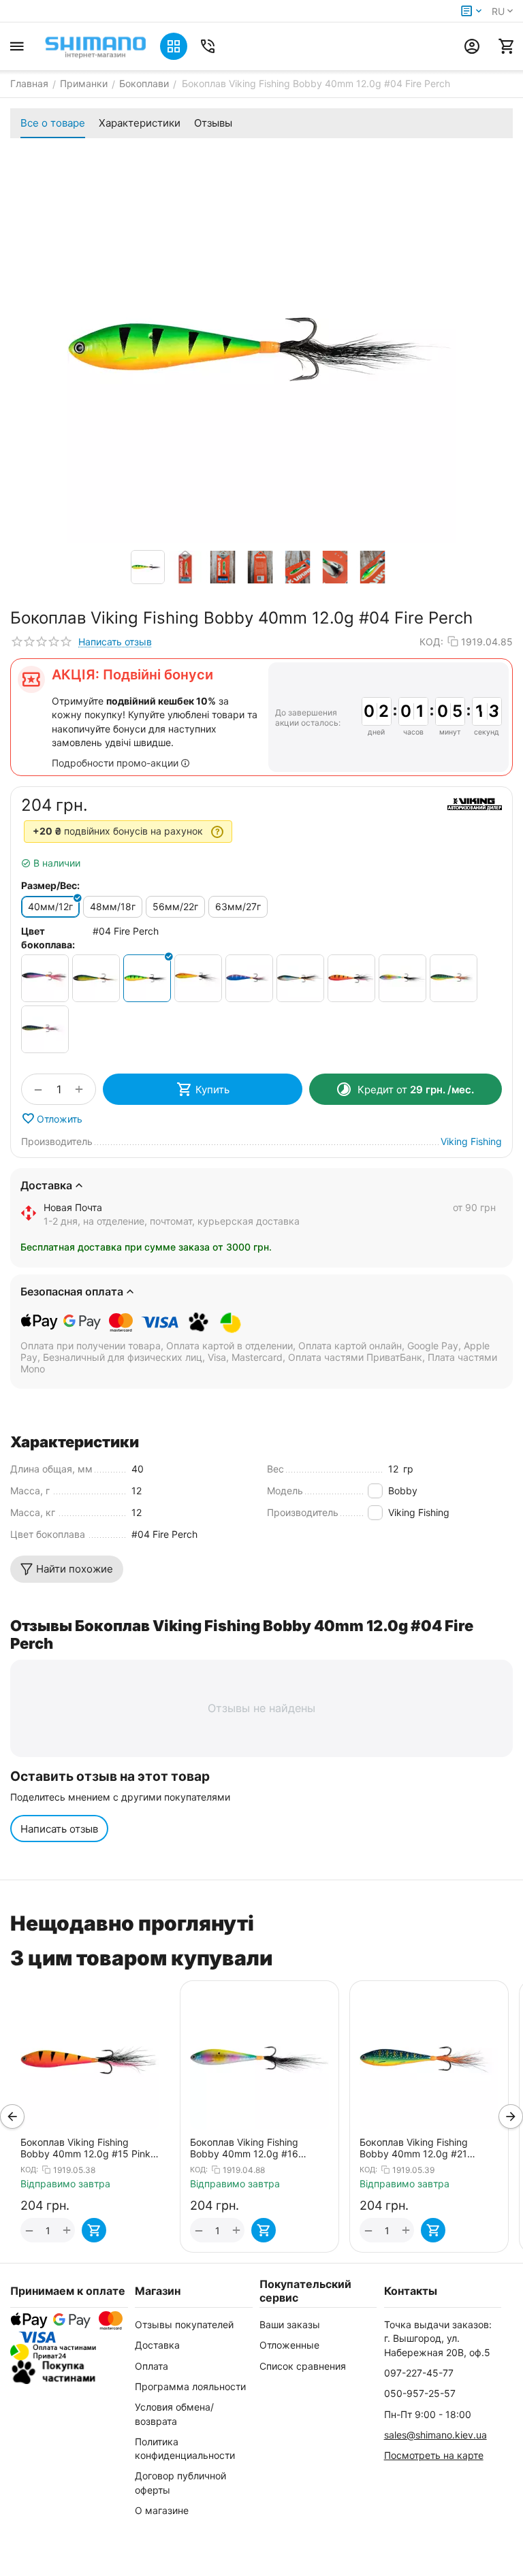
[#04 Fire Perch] (147, 978)
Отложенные (289, 2345)
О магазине (162, 2510)
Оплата (152, 2366)
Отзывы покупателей (184, 2324)
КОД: (431, 642)
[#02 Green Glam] (96, 978)
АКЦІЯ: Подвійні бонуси (132, 675)
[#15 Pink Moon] (351, 978)
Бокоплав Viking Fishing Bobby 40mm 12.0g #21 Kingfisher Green (245, 2148)
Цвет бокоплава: (48, 938)
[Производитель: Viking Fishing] (475, 804)
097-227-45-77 (419, 2373)
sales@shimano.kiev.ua (435, 2435)
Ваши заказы (290, 2324)
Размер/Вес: (50, 885)
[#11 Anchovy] (300, 978)
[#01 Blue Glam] (45, 978)
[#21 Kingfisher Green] (454, 978)
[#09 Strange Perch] (249, 978)
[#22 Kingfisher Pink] (45, 1029)
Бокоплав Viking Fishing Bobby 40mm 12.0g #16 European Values (76, 2148)
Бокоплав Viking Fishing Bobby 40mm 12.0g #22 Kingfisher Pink (415, 2148)
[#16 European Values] (402, 978)
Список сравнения (303, 2366)
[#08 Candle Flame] (198, 978)
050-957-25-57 (420, 2393)
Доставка (157, 2345)
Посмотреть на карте (434, 2455)
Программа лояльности (190, 2386)
